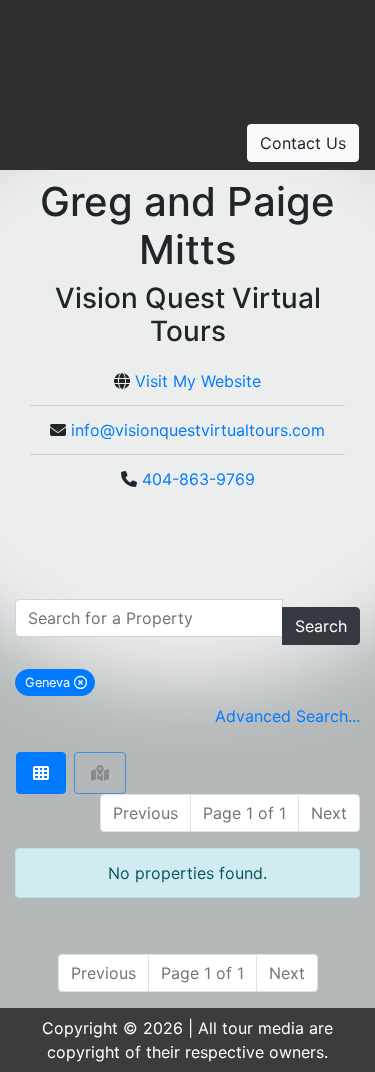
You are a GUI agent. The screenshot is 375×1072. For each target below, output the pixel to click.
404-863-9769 (198, 479)
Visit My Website (198, 381)
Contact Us (303, 143)
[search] (149, 618)
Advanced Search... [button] (287, 716)
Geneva (60, 682)
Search (321, 626)
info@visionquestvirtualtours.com (198, 430)
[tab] (41, 773)
